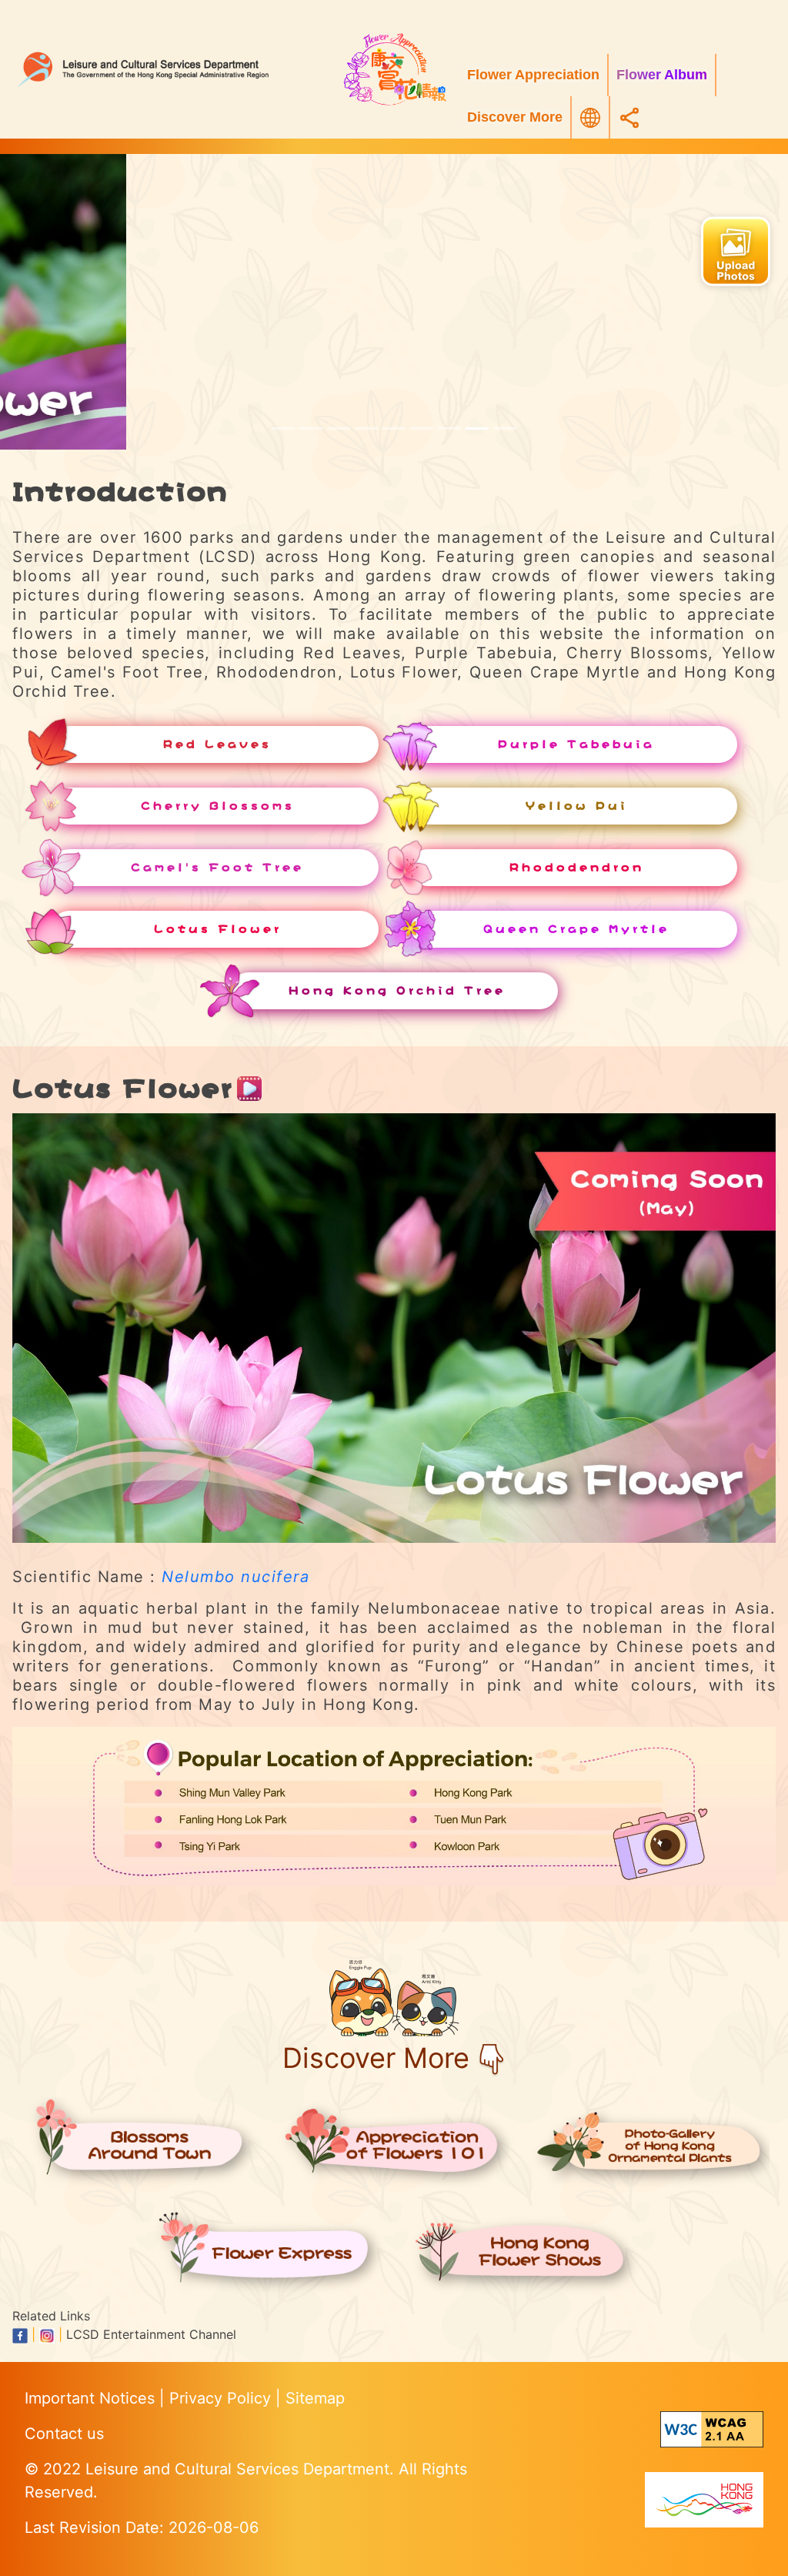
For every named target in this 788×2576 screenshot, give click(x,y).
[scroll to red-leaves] (283, 428)
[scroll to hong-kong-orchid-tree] (505, 428)
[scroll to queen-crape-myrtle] (477, 428)
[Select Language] (590, 118)
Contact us (64, 2434)
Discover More (515, 117)
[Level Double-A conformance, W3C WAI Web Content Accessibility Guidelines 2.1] (712, 2429)
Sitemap (315, 2398)
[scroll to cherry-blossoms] (339, 428)
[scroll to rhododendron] (422, 428)
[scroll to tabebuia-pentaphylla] (311, 428)
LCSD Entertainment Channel (151, 2334)
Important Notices (92, 2398)
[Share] (629, 117)
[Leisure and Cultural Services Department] (164, 69)
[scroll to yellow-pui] (366, 428)
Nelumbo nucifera (235, 1577)
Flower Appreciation (533, 75)
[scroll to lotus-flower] (449, 428)
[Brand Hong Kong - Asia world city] (704, 2499)
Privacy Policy (222, 2398)
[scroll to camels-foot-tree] (394, 428)
